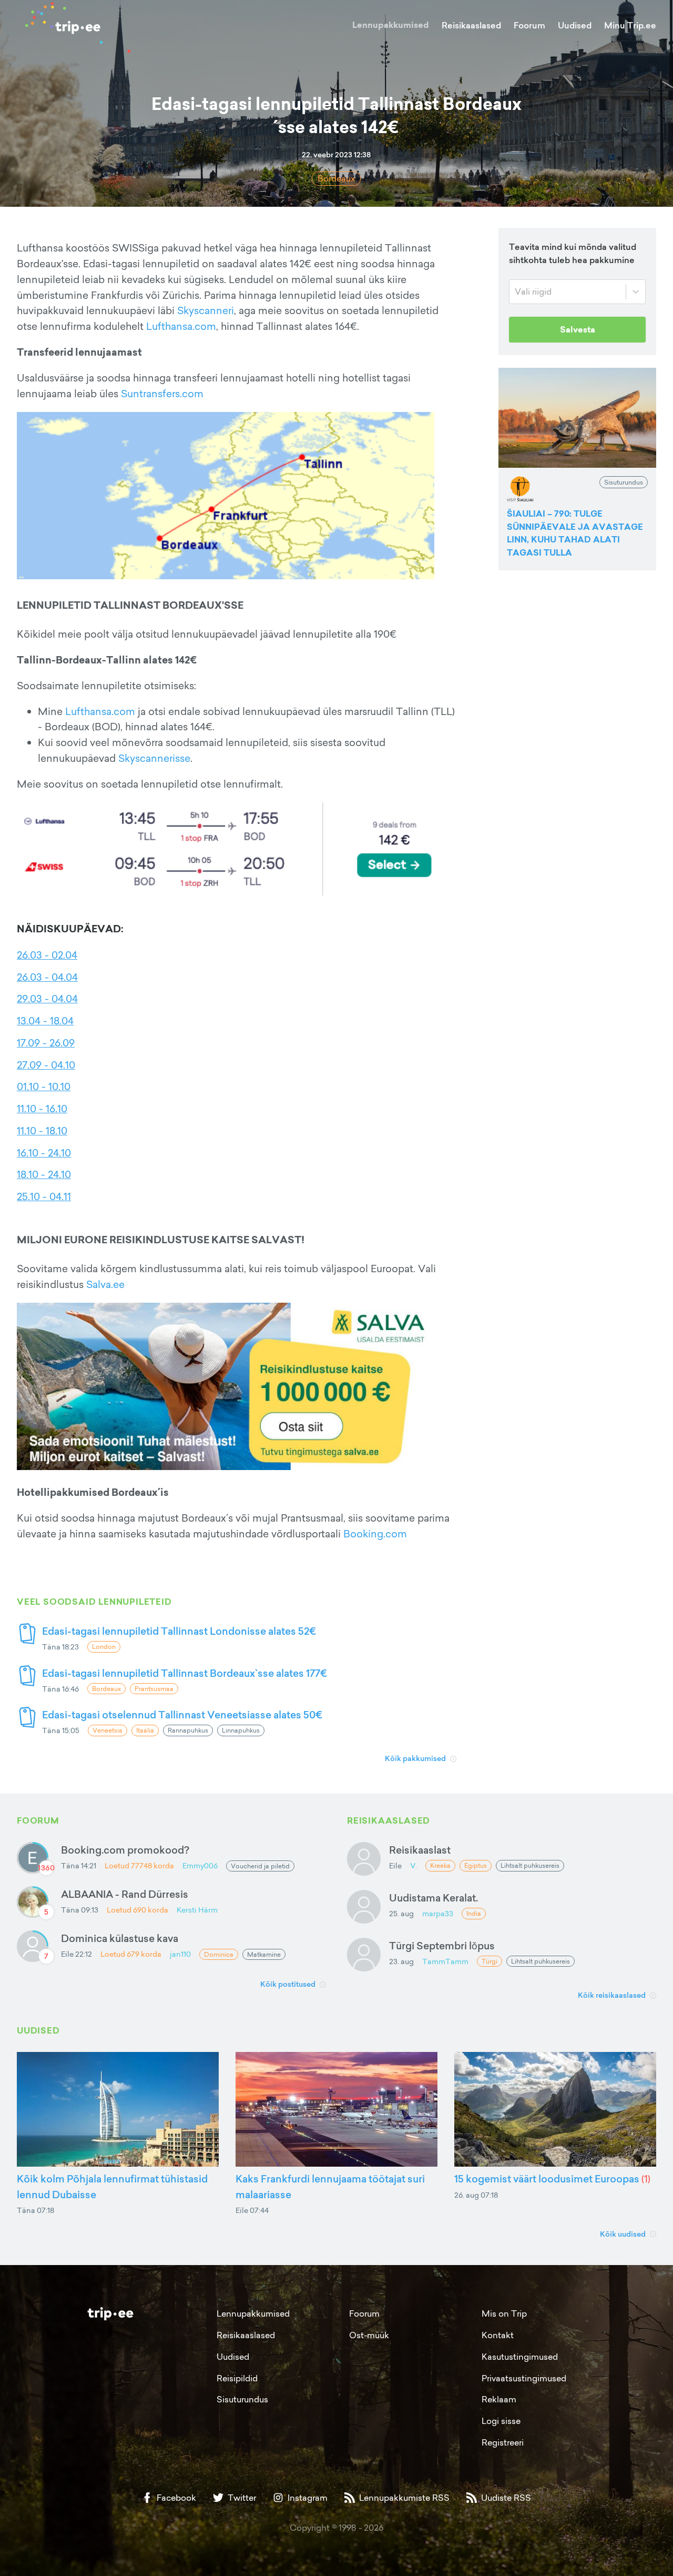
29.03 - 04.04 (47, 999)
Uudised (575, 25)
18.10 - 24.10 (44, 1174)
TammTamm (445, 1961)
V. (414, 1865)
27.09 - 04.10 (46, 1065)
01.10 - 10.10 (44, 1086)
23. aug (401, 1961)
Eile (395, 1865)
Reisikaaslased (471, 25)
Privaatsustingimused (524, 2378)
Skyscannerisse (154, 758)
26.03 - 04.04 (47, 977)
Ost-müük (369, 2335)
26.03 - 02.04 (47, 955)
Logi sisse (501, 2421)
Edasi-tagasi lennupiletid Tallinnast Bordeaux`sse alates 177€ (185, 1673)
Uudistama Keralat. (434, 1898)
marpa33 (438, 1913)
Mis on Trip (504, 2313)
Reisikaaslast (420, 1850)
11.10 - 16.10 (42, 1109)
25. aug (401, 1913)
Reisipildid (237, 2378)
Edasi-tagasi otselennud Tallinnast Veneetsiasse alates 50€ (182, 1714)
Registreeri (503, 2442)
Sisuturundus (242, 2399)
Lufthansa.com (181, 326)
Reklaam (499, 2399)
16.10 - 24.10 (44, 1153)
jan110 (180, 1954)
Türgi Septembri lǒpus (442, 1945)
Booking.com (375, 1534)
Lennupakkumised (391, 25)
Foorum (529, 25)
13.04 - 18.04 (45, 1021)
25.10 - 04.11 (44, 1196)
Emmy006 (200, 1865)
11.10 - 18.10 (42, 1131)
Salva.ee (105, 1284)
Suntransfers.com (162, 394)
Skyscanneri (206, 310)
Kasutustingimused (520, 2357)
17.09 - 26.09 (46, 1043)
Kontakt (498, 2335)
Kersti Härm (197, 1910)
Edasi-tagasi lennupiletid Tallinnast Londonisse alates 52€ (179, 1631)
